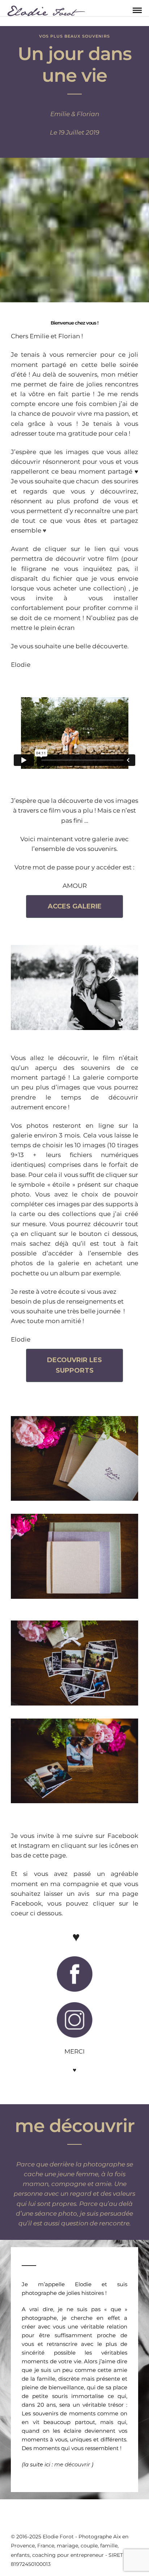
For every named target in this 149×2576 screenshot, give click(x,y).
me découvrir (73, 2464)
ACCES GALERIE (75, 906)
